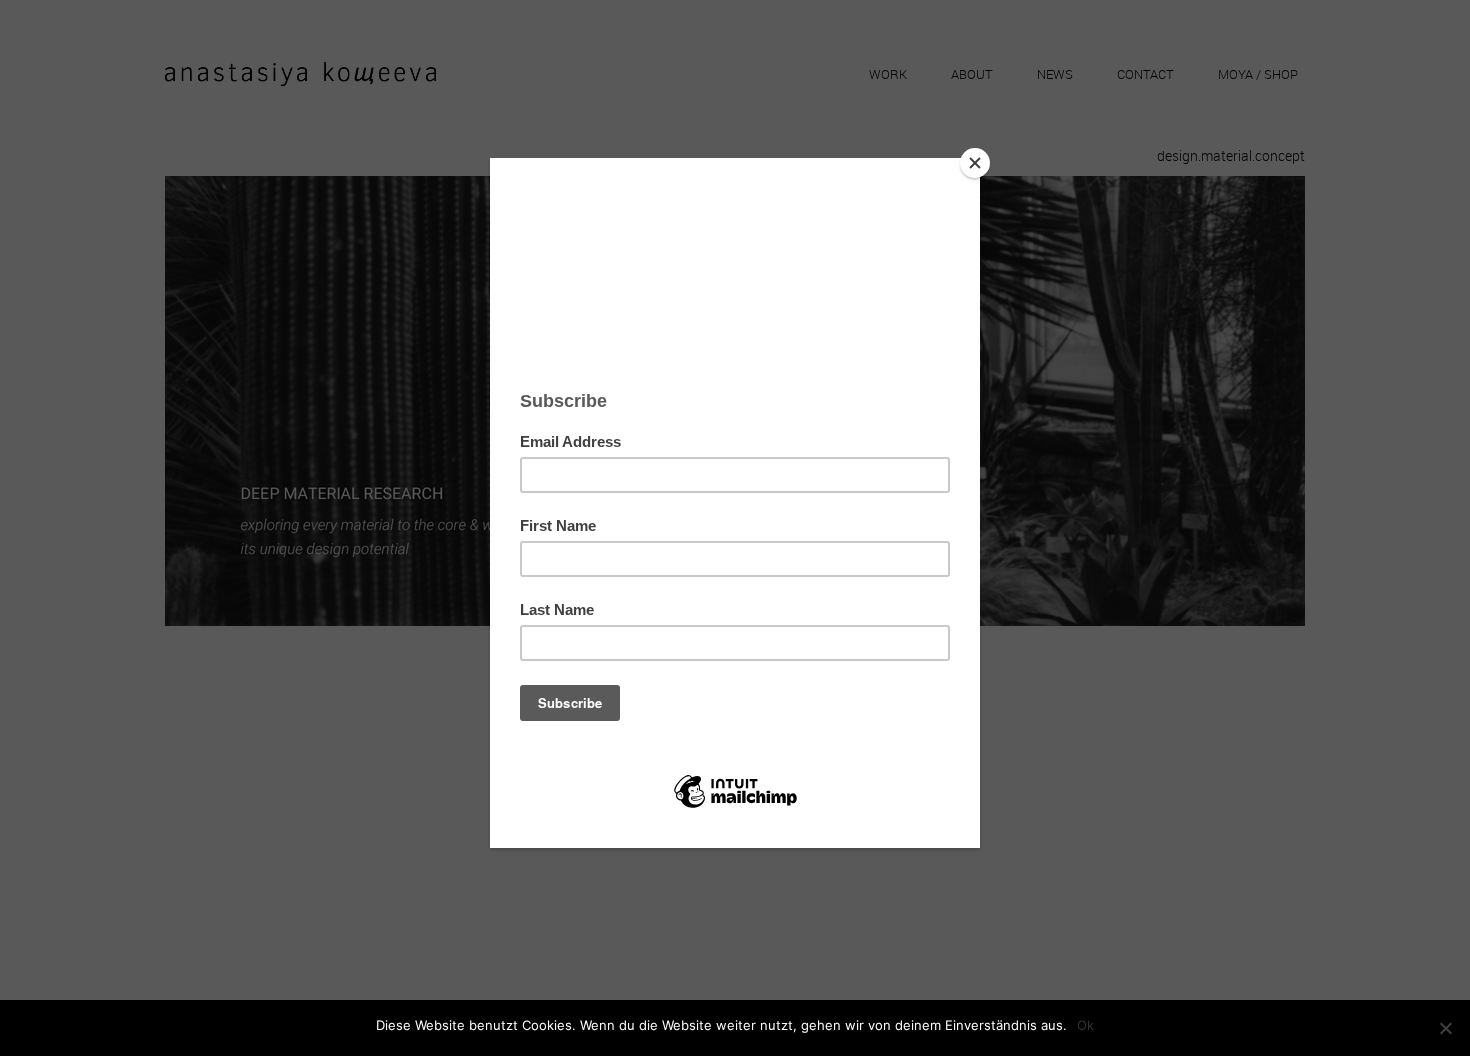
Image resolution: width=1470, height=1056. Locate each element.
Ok (1085, 1025)
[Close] (975, 163)
